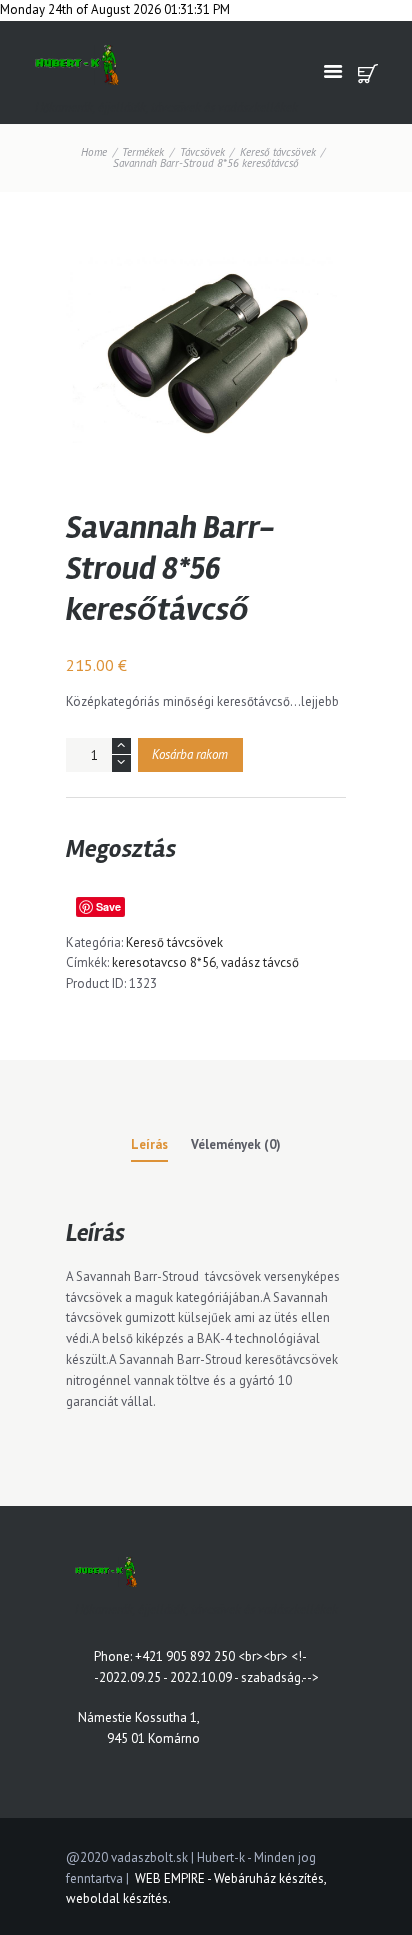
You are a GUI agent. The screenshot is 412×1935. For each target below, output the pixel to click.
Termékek (143, 152)
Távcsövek (202, 152)
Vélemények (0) (236, 1144)
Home (94, 152)
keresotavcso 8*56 (164, 962)
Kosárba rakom (190, 754)
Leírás (149, 1144)
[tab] (149, 1148)
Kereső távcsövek (278, 152)
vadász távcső (260, 962)
